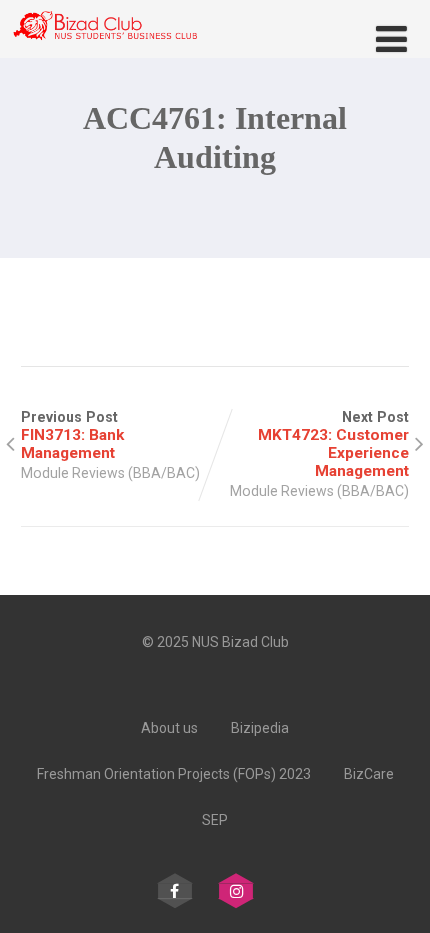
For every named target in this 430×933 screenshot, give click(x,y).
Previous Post (72, 435)
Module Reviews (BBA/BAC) (110, 473)
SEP (215, 820)
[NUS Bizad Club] (104, 48)
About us (169, 728)
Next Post (333, 444)
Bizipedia (260, 728)
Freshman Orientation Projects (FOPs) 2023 (174, 774)
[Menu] (391, 40)
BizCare (369, 774)
